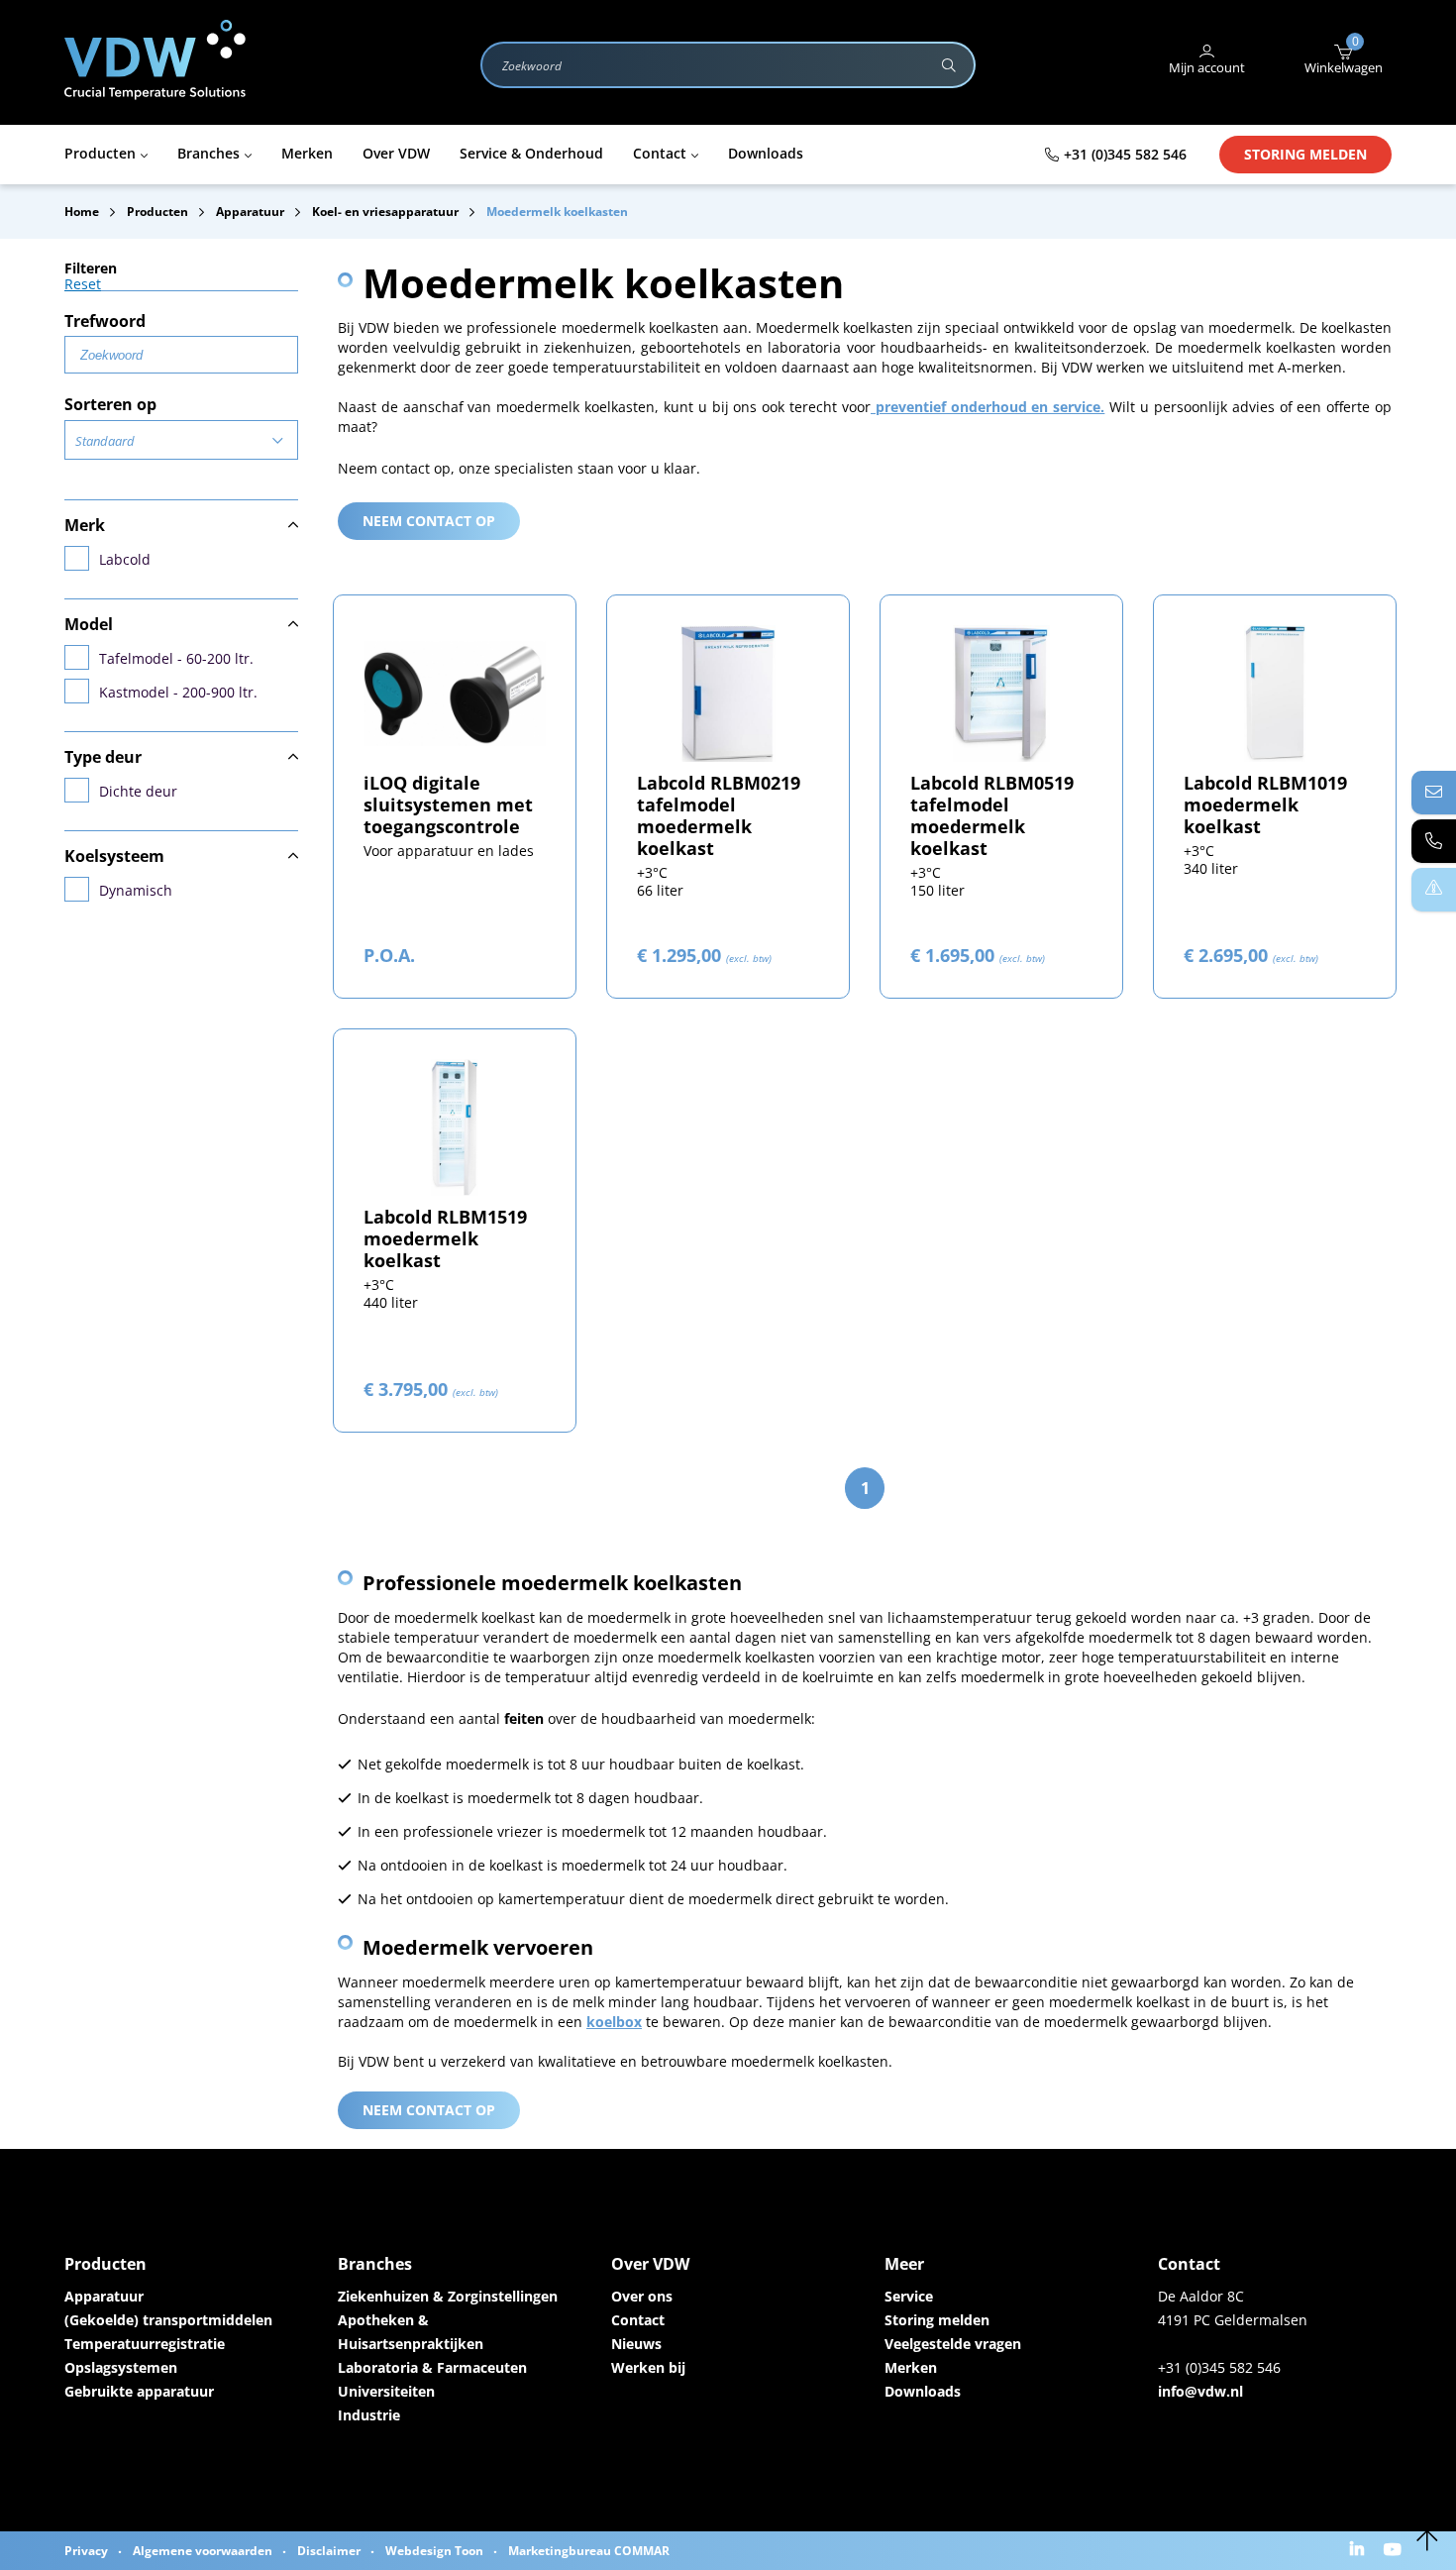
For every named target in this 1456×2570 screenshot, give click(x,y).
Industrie (369, 2415)
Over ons (642, 2296)
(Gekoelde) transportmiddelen (168, 2320)
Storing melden (1305, 154)
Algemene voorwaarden (203, 2551)
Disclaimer (329, 2551)
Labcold (125, 559)
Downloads (923, 2391)
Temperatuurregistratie (145, 2344)
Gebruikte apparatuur (139, 2391)
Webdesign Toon (434, 2551)
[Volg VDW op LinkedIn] (1359, 2551)
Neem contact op (429, 521)
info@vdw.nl (1200, 2391)
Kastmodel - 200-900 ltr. (178, 692)
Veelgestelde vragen (953, 2344)
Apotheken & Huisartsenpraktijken (411, 2332)
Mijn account (1207, 67)
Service (909, 2296)
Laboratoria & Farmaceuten (432, 2367)
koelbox (614, 2022)
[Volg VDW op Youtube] (1395, 2551)
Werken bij (648, 2367)
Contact (638, 2320)
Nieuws (636, 2344)
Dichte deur (138, 791)
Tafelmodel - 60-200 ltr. (176, 658)
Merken (911, 2367)
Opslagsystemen (121, 2367)
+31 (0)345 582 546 (1125, 154)
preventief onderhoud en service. (988, 407)
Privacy (86, 2551)
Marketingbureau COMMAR (589, 2551)
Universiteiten (386, 2391)
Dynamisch (136, 890)
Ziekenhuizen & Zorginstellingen (448, 2296)
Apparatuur (104, 2296)
